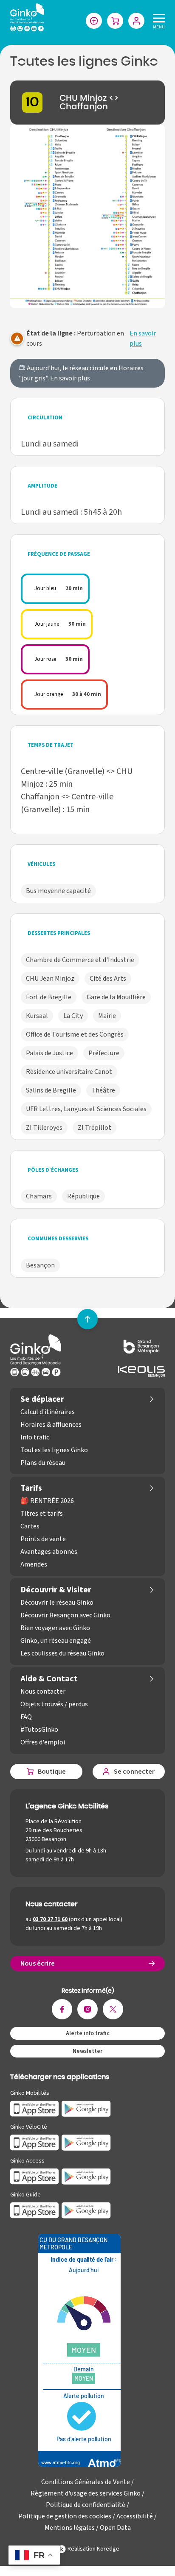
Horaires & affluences (51, 1425)
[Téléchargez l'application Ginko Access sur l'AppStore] (35, 2177)
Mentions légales (70, 2528)
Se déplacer (42, 1399)
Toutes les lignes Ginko (54, 1450)
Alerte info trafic (88, 2033)
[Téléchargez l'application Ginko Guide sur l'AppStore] (35, 2210)
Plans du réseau (43, 1463)
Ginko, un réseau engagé (56, 1641)
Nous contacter (43, 1691)
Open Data (115, 2528)
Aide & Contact (49, 1679)
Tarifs (31, 1488)
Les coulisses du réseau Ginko (62, 1653)
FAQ (26, 1717)
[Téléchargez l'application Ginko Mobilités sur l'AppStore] (35, 2109)
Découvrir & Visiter (56, 1590)
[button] (87, 216)
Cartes (30, 1526)
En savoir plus (143, 338)
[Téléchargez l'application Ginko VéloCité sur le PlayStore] (86, 2143)
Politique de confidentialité (86, 2505)
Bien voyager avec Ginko (55, 1628)
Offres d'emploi (43, 1742)
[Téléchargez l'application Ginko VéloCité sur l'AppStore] (35, 2143)
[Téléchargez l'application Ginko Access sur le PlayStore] (86, 2177)
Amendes (34, 1564)
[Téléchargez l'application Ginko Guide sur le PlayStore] (86, 2210)
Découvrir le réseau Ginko (57, 1603)
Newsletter (87, 2051)
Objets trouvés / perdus (54, 1704)
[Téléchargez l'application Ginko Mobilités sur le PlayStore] (86, 2109)
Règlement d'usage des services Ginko (86, 2493)
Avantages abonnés (49, 1552)
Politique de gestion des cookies (65, 2516)
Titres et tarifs (42, 1514)
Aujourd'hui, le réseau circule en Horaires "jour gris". (81, 373)
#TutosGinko (39, 1730)
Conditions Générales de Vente (86, 2482)
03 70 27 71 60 (50, 1919)
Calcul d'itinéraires (48, 1412)
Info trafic (35, 1437)
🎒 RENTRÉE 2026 (47, 1501)
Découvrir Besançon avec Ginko (65, 1615)
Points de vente (43, 1539)
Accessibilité (135, 2516)
